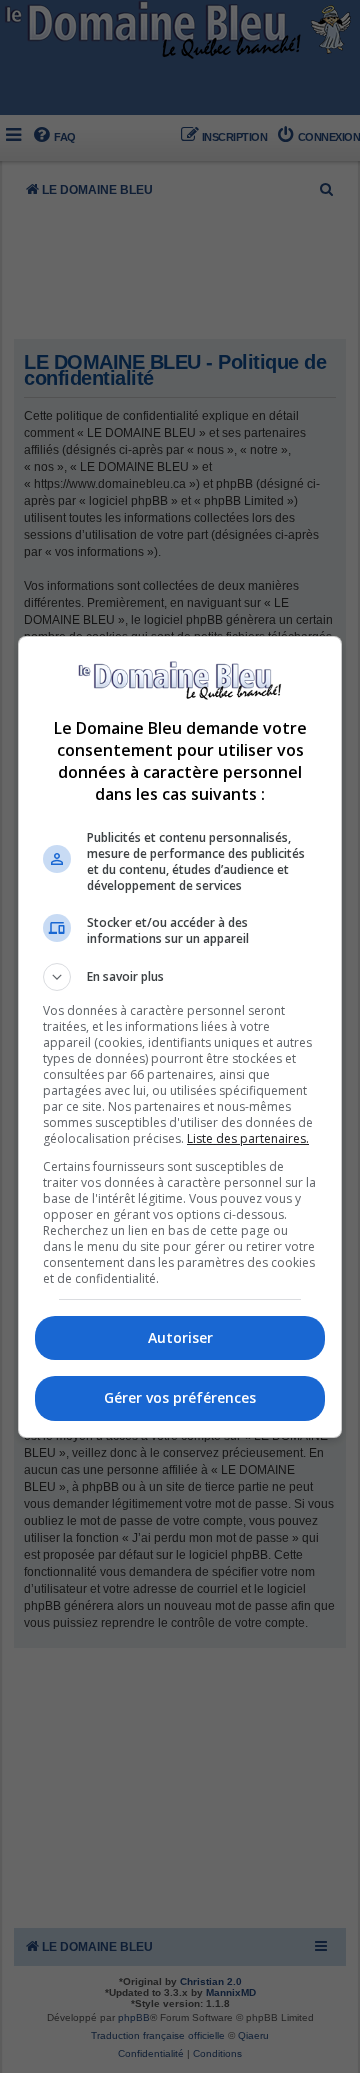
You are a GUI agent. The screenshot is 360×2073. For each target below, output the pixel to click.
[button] (180, 977)
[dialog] (180, 1037)
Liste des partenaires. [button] (248, 1138)
